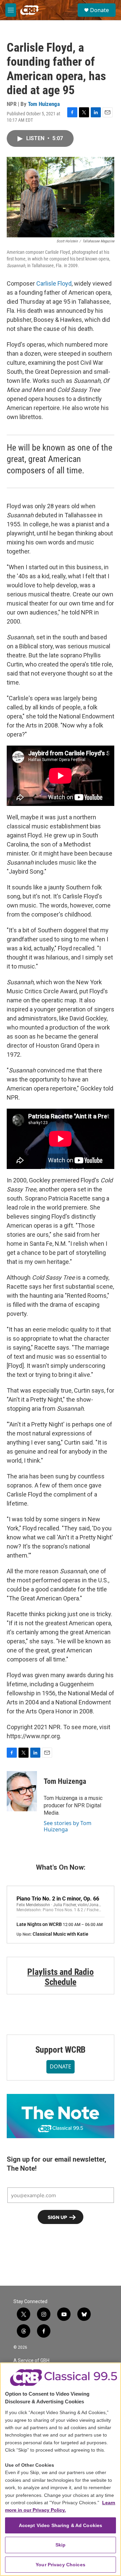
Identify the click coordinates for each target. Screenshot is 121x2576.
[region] (61, 2469)
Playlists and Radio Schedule (60, 1977)
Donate (99, 10)
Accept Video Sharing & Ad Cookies (61, 2525)
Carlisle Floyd (54, 283)
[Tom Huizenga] (22, 1791)
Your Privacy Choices (61, 2565)
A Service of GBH (31, 2361)
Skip (61, 2545)
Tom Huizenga (44, 104)
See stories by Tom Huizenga (68, 1826)
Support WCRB (61, 2050)
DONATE (61, 2066)
